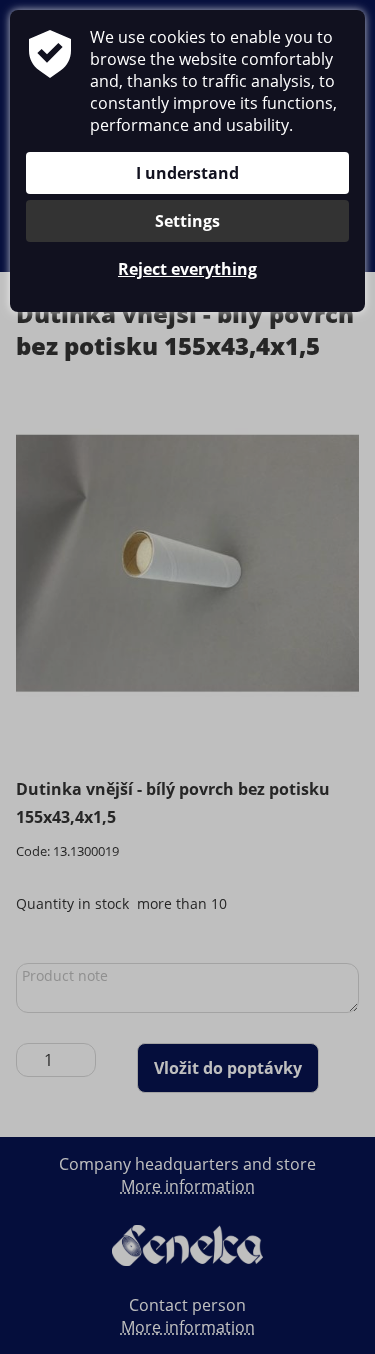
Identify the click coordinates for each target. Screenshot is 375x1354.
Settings (187, 221)
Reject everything (187, 269)
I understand (187, 173)
